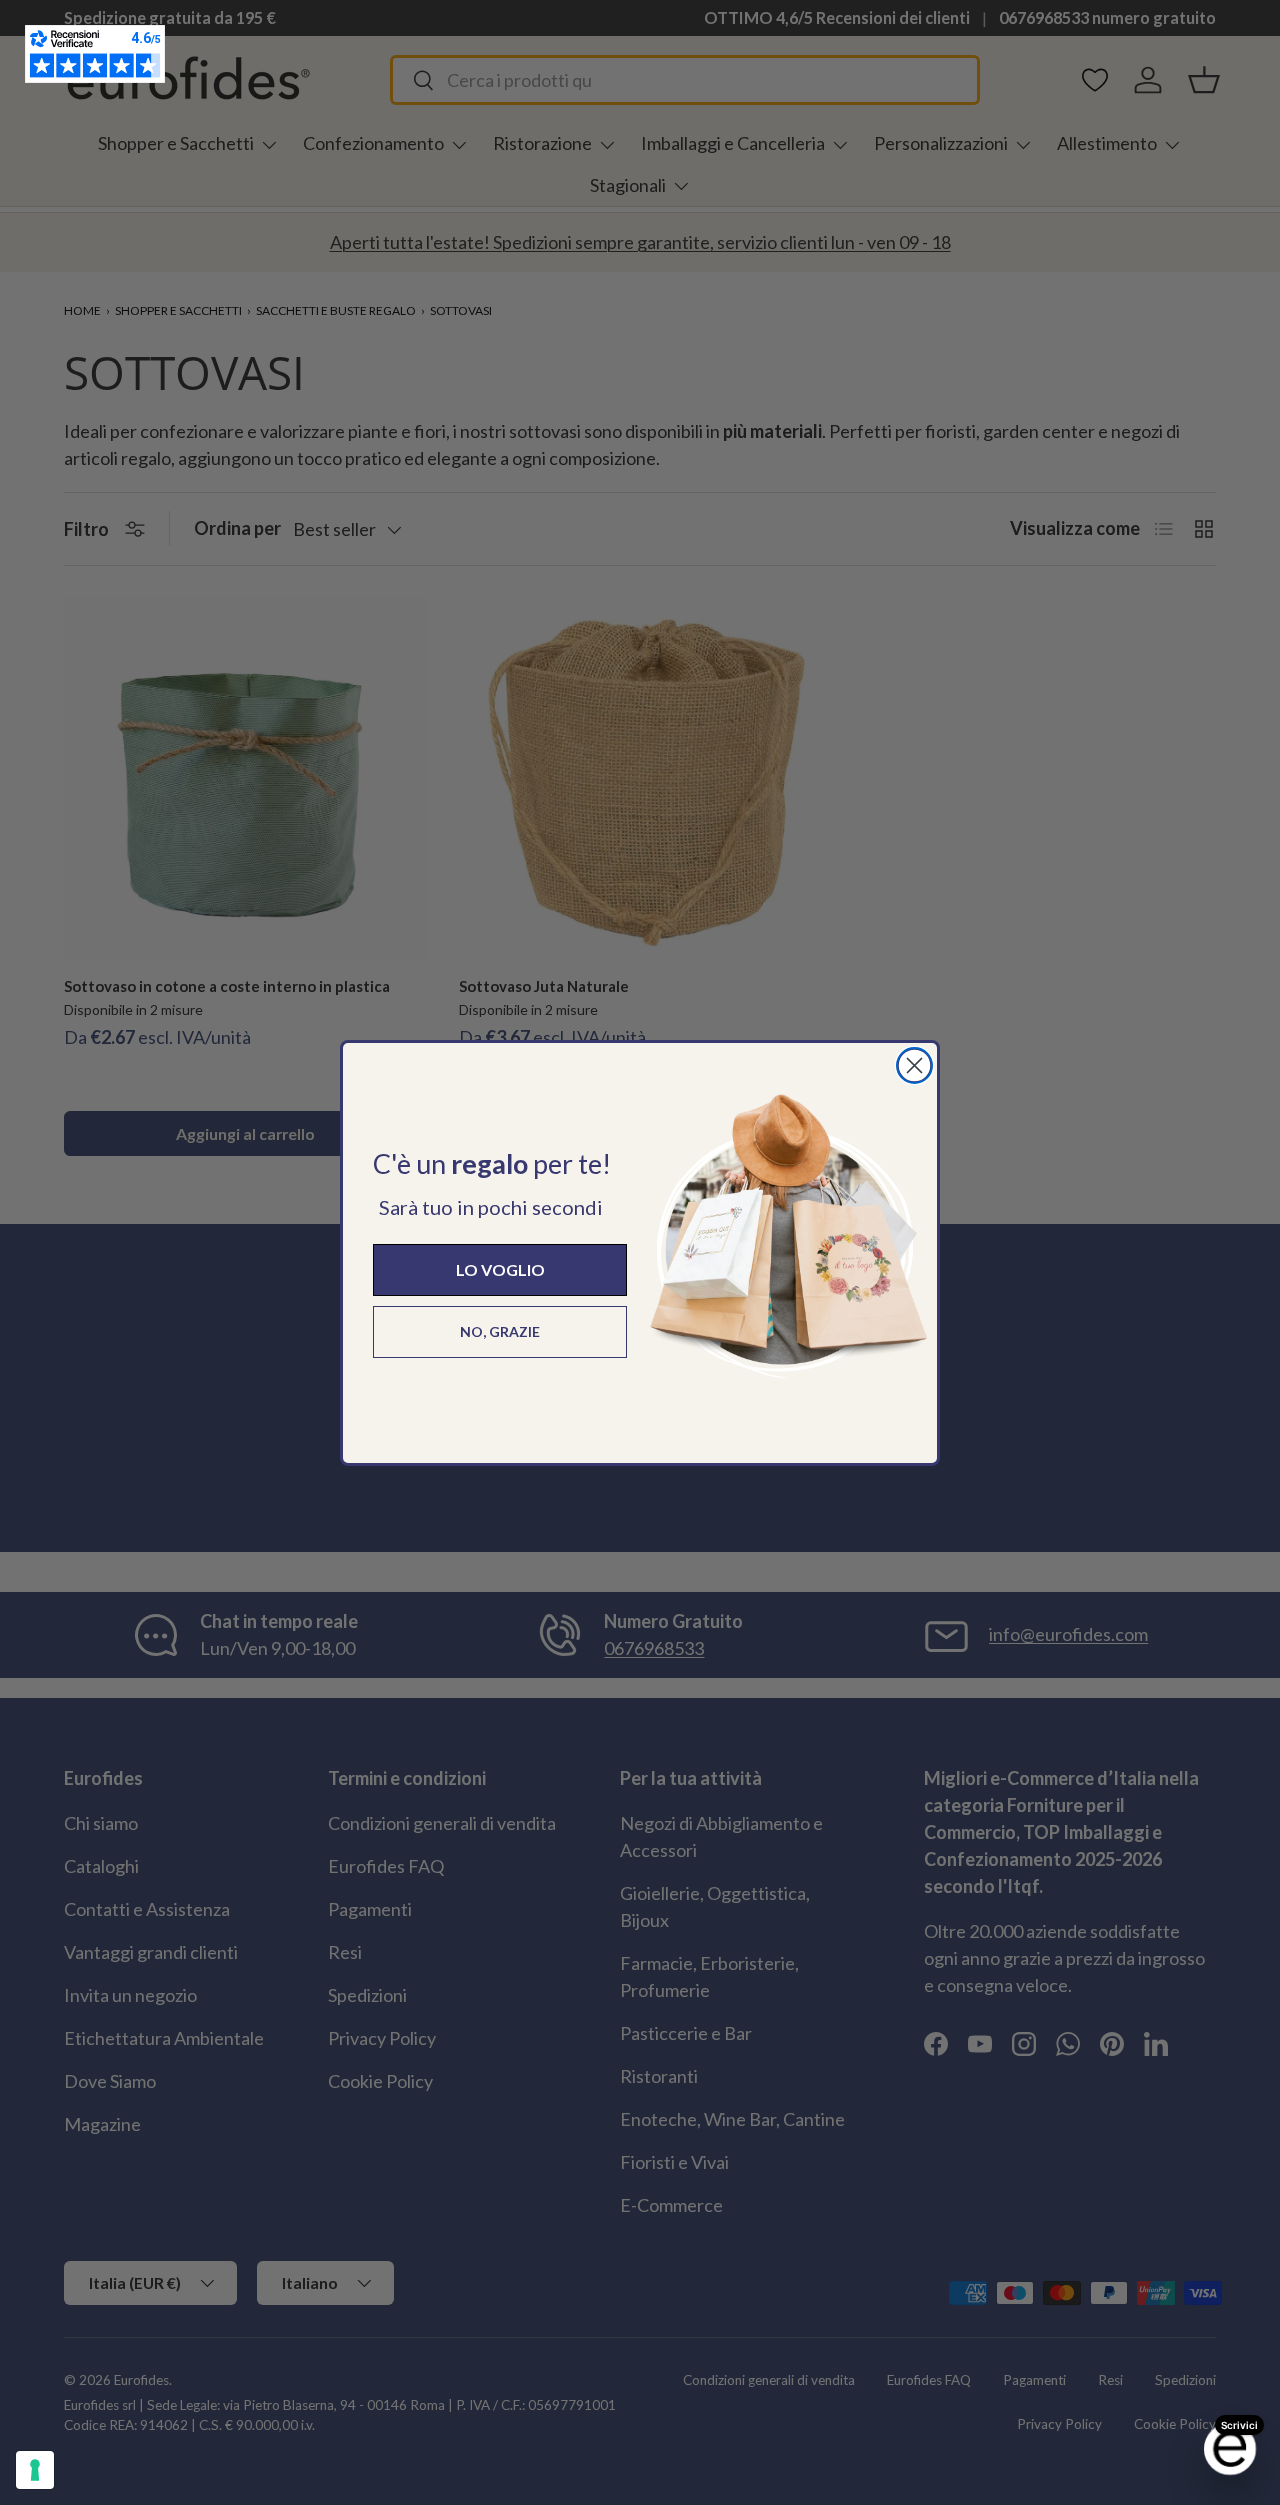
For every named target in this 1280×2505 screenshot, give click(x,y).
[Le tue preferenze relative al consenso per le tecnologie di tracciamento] (35, 2470)
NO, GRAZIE (500, 1331)
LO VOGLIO (500, 1269)
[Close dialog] (914, 1065)
